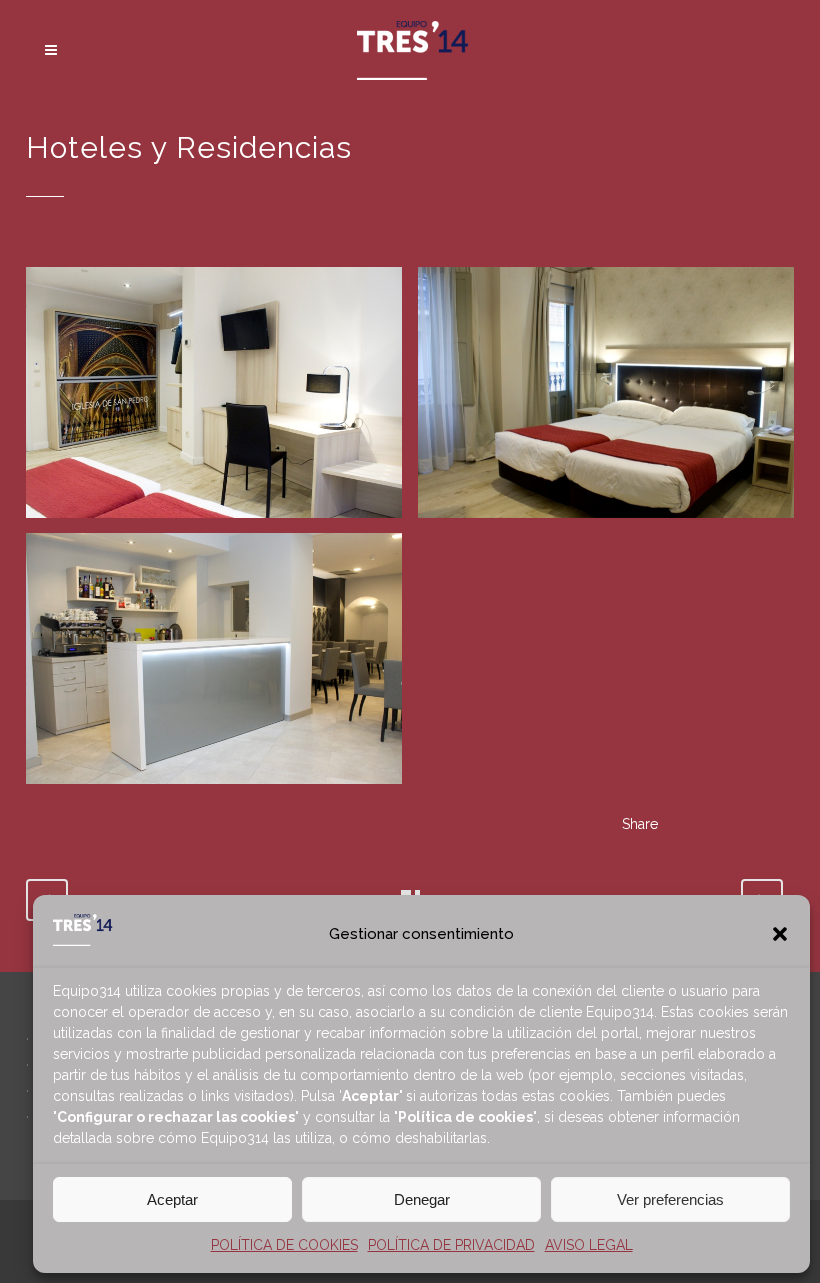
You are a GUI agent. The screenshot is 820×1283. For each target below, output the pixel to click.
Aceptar (172, 1199)
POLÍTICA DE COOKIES (284, 1245)
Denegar (422, 1199)
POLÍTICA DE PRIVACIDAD (451, 1245)
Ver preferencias (670, 1199)
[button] (780, 934)
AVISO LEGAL (589, 1245)
